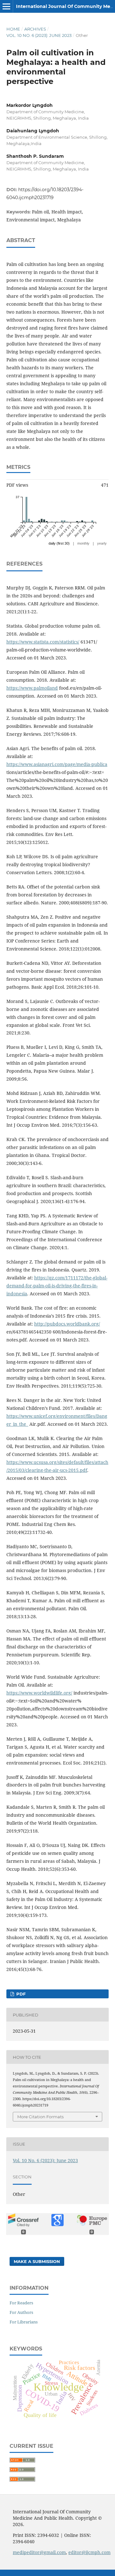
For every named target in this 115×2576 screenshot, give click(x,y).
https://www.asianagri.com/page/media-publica (57, 764)
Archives (35, 29)
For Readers (21, 2303)
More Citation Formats (40, 2117)
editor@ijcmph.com (89, 2552)
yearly (102, 543)
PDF (20, 1994)
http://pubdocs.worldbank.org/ (67, 1324)
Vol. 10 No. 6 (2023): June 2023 (39, 35)
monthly (83, 543)
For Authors (21, 2312)
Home (13, 29)
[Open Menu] (6, 6)
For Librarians (24, 2322)
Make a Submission (37, 2261)
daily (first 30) (59, 543)
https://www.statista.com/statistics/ (43, 642)
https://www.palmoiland (32, 688)
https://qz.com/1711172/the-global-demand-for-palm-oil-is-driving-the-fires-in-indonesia (57, 1286)
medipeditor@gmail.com (39, 2552)
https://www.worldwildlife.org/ (39, 1693)
